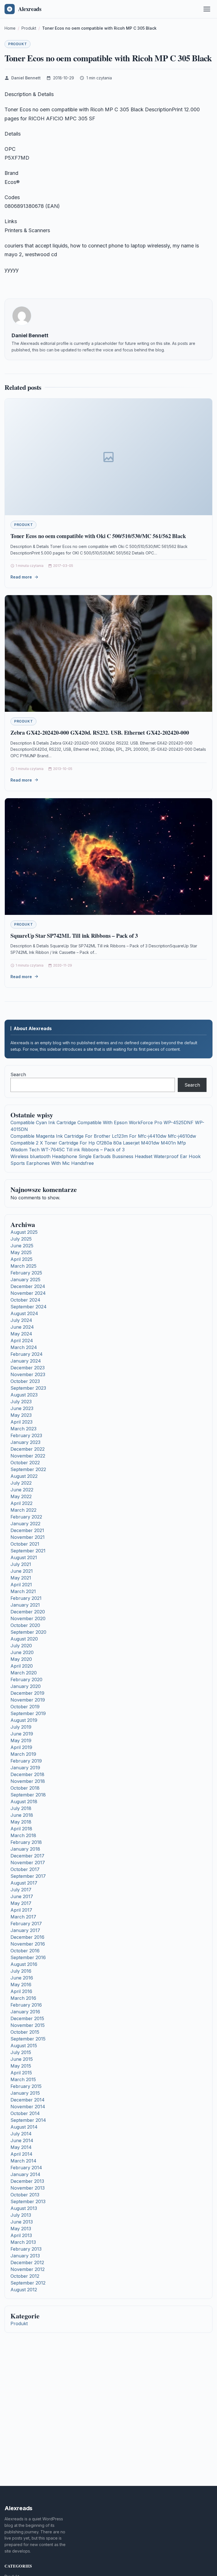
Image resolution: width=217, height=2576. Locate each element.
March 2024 (24, 1347)
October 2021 (25, 1544)
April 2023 (21, 1422)
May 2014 (21, 2147)
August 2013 (24, 2208)
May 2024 (21, 1334)
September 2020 (28, 1632)
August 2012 (24, 2290)
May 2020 (21, 1659)
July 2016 (21, 1971)
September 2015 (28, 2039)
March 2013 (23, 2242)
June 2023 (22, 1408)
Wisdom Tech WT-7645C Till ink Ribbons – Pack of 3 (68, 1150)
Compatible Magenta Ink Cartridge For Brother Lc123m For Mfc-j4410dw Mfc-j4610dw (103, 1136)
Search (18, 1074)
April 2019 (21, 1747)
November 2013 (28, 2188)
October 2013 (25, 2195)
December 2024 (28, 1286)
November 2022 (28, 1456)
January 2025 (25, 1280)
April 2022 (21, 1503)
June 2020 (22, 1652)
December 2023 (28, 1368)
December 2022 (28, 1449)
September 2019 (28, 1713)
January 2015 (25, 2093)
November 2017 (28, 1863)
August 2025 (24, 1232)
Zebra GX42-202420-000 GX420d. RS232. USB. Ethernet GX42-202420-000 (100, 733)
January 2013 (25, 2256)
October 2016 (25, 1951)
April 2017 (21, 1910)
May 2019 (21, 1740)
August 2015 (24, 2046)
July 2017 (21, 1890)
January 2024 (26, 1361)
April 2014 (21, 2154)
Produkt (18, 44)
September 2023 (28, 1388)
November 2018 (28, 1781)
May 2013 (21, 2229)
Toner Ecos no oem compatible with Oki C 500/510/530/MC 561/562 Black (98, 536)
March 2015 (23, 2079)
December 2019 (27, 1693)
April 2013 (21, 2235)
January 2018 (25, 1849)
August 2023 (24, 1395)
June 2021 (22, 1571)
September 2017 (28, 1876)
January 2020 (26, 1686)
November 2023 (28, 1374)
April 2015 (21, 2073)
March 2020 (24, 1673)
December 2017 (27, 1856)
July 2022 (21, 1483)
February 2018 (26, 1842)
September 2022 (28, 1469)
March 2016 (23, 1998)
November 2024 (28, 1293)
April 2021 (21, 1585)
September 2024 (29, 1307)
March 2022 (23, 1510)
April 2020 (22, 1666)
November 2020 (28, 1618)
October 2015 (25, 2032)
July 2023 (21, 1402)
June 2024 (22, 1327)
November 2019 (28, 1700)
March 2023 (23, 1429)
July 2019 (21, 1727)
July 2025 (21, 1239)
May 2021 (21, 1578)
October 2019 (25, 1707)
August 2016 (24, 1964)
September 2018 (28, 1795)
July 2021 (21, 1564)
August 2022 (24, 1476)
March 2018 (23, 1835)
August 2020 (24, 1639)
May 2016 (21, 1985)
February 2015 (26, 2086)
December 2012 (27, 2262)
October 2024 (25, 1300)
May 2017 (21, 1903)
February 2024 (27, 1354)
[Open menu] (207, 9)
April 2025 (21, 1259)
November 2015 (28, 2025)
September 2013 (28, 2201)
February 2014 (26, 2168)
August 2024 (24, 1313)
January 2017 (25, 1930)
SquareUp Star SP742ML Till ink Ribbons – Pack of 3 (74, 936)
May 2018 (21, 1822)
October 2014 (25, 2113)
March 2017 (23, 1917)
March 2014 (23, 2161)
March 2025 (23, 1266)
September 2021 (28, 1551)
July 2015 (21, 2052)
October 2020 (25, 1625)
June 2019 (22, 1734)
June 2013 (22, 2222)
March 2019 (23, 1754)
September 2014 (28, 2120)
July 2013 (21, 2215)
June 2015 (22, 2059)
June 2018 (22, 1815)
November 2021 (28, 1537)
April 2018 (21, 1829)
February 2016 (26, 2005)
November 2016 (28, 1944)
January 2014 (25, 2174)
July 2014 (21, 2134)
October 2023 (25, 1381)
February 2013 (26, 2249)
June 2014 (22, 2140)
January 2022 (25, 1524)
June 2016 (22, 1978)
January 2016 (25, 2012)
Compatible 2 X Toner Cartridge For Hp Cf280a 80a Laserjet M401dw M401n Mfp (98, 1143)
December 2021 (27, 1530)
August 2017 (24, 1883)
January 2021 (25, 1605)
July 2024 (21, 1320)
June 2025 (22, 1246)
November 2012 (28, 2269)
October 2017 (25, 1869)
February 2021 (26, 1598)
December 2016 (27, 1937)
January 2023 (25, 1442)
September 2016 (28, 1957)
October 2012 (25, 2276)
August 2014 (24, 2127)
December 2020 (28, 1612)
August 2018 (24, 1802)
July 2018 (21, 1808)
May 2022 (21, 1496)
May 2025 (21, 1252)
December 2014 (28, 2100)
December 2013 (27, 2181)
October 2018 (25, 1788)
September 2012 (28, 2283)
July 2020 (21, 1646)
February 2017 (26, 1924)
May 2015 (21, 2066)
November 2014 (28, 2107)
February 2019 (26, 1761)
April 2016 (21, 1991)
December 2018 (27, 1774)
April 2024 (22, 1341)
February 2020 (26, 1679)
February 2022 (26, 1517)
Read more (21, 577)
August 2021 (24, 1557)
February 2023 (26, 1435)
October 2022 (25, 1463)
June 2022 (22, 1490)
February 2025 (26, 1273)
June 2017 (22, 1896)
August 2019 (24, 1720)
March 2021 (23, 1591)
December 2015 (27, 2018)
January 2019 (25, 1768)
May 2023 (21, 1415)
